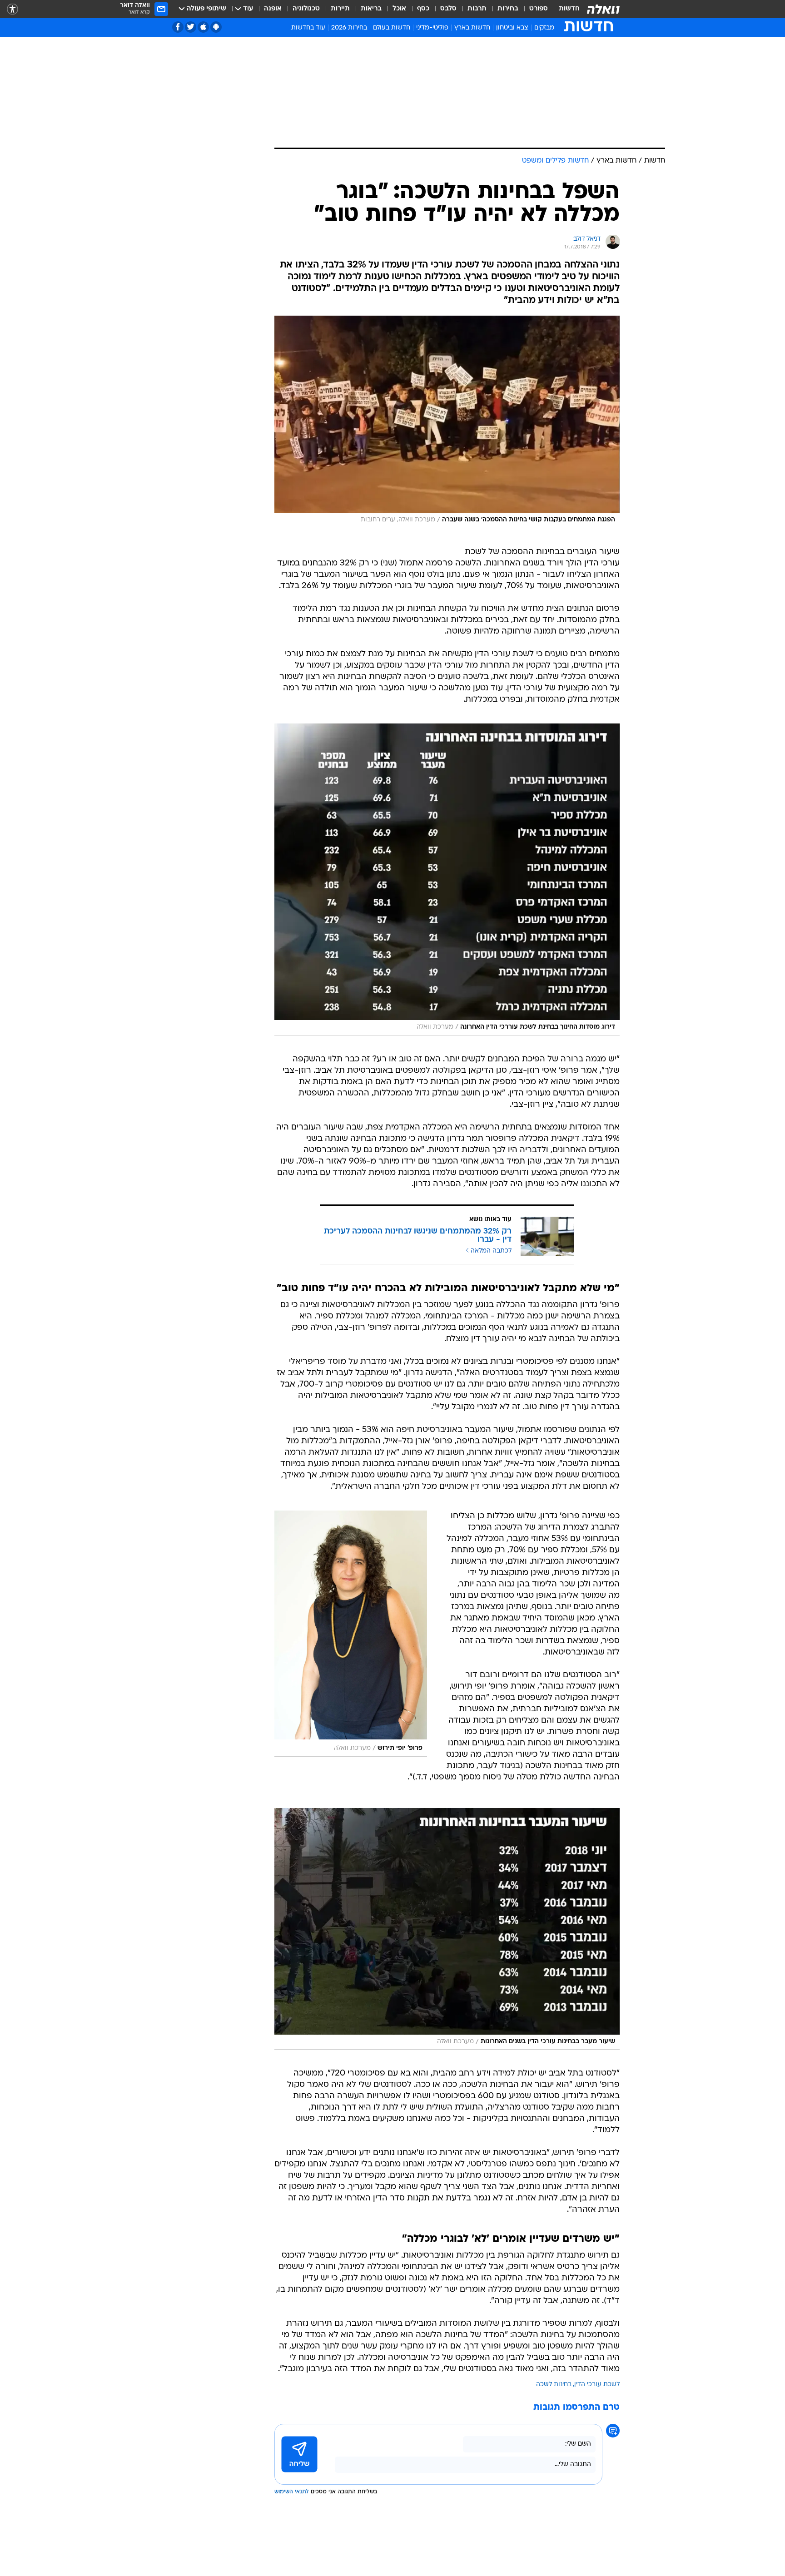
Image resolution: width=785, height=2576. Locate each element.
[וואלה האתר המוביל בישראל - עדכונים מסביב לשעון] (603, 9)
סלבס (448, 9)
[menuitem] (564, 9)
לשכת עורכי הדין (597, 2385)
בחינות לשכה (554, 2385)
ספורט (539, 9)
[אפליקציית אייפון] (203, 27)
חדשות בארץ (472, 28)
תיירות (340, 9)
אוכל (399, 9)
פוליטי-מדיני (432, 28)
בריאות (371, 9)
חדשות (569, 9)
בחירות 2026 (349, 28)
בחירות (508, 9)
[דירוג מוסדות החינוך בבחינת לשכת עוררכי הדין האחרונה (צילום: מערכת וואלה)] (447, 879)
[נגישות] (12, 9)
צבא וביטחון (512, 28)
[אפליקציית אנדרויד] (216, 27)
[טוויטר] (191, 27)
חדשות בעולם (392, 28)
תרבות (477, 9)
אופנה (273, 9)
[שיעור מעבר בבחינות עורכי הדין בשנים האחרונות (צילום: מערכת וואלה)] (447, 1929)
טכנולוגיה (306, 9)
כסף (423, 9)
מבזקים (544, 28)
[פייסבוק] (178, 27)
